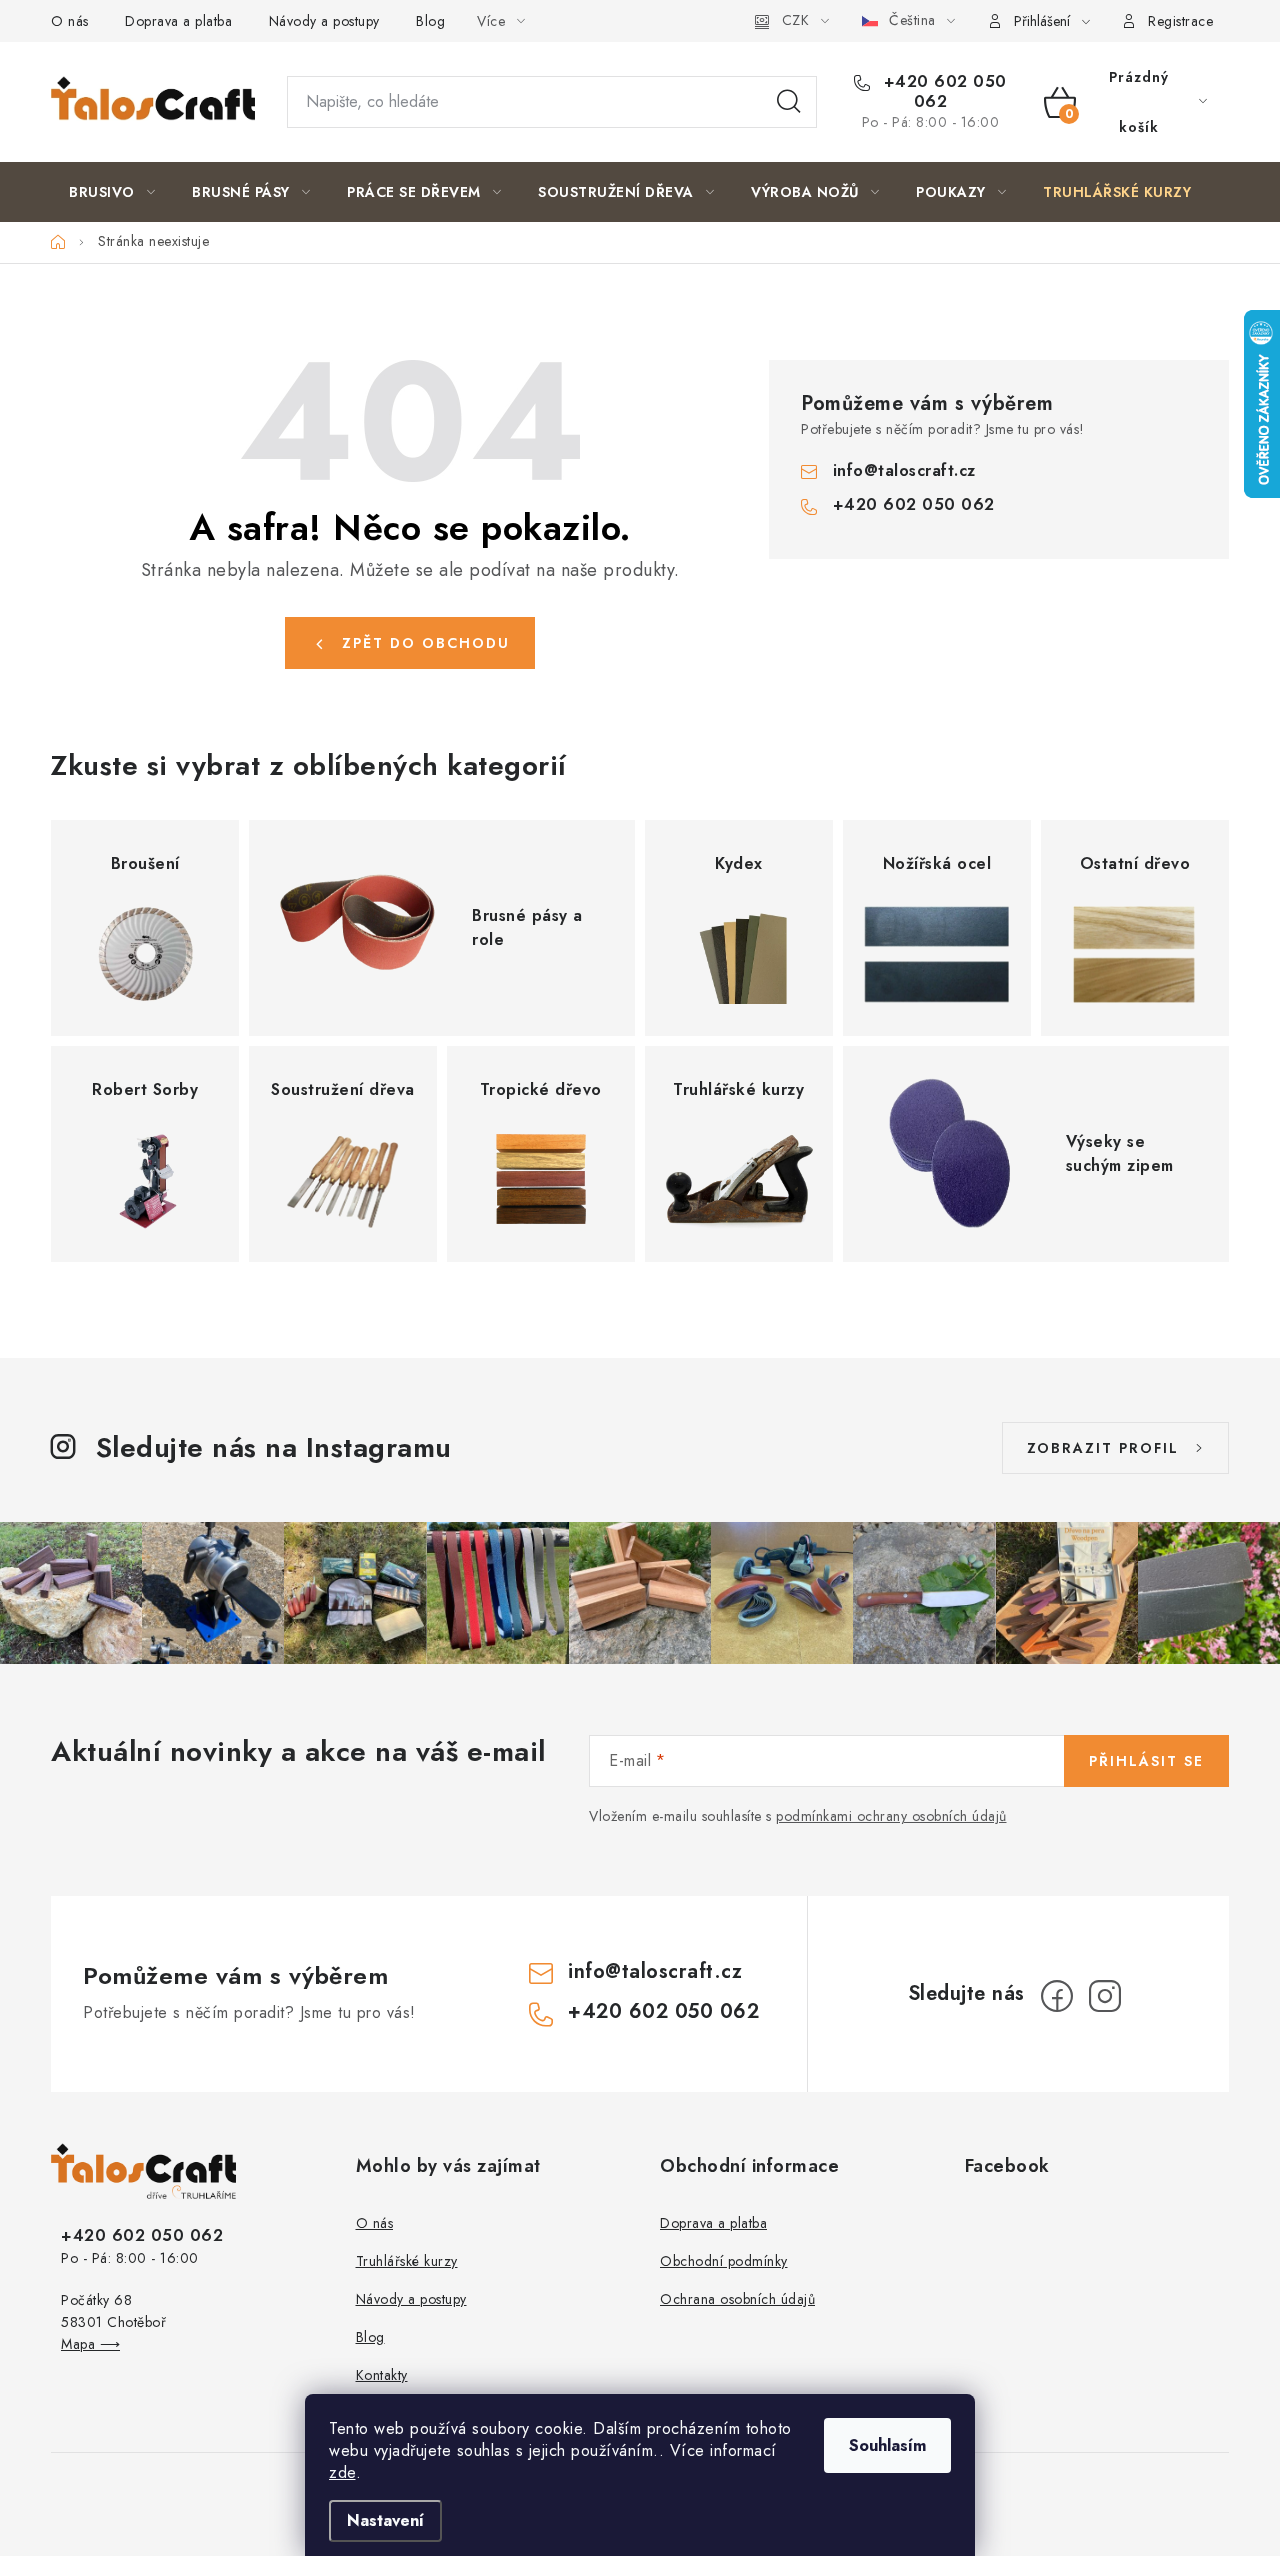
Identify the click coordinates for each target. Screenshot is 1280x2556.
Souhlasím (887, 2445)
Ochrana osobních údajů (737, 2299)
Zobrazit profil (1103, 1448)
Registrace (1180, 21)
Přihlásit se (1146, 1761)
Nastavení (385, 2520)
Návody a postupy (324, 21)
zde (342, 2472)
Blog (430, 21)
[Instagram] (1105, 1996)
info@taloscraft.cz (904, 470)
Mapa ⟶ (90, 2344)
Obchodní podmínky (724, 2261)
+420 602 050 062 (942, 92)
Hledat (789, 102)
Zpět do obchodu (426, 643)
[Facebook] (1057, 1996)
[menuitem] (112, 192)
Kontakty (382, 2375)
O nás (70, 21)
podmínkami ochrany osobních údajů (891, 1816)
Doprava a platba (178, 21)
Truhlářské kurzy (407, 2261)
